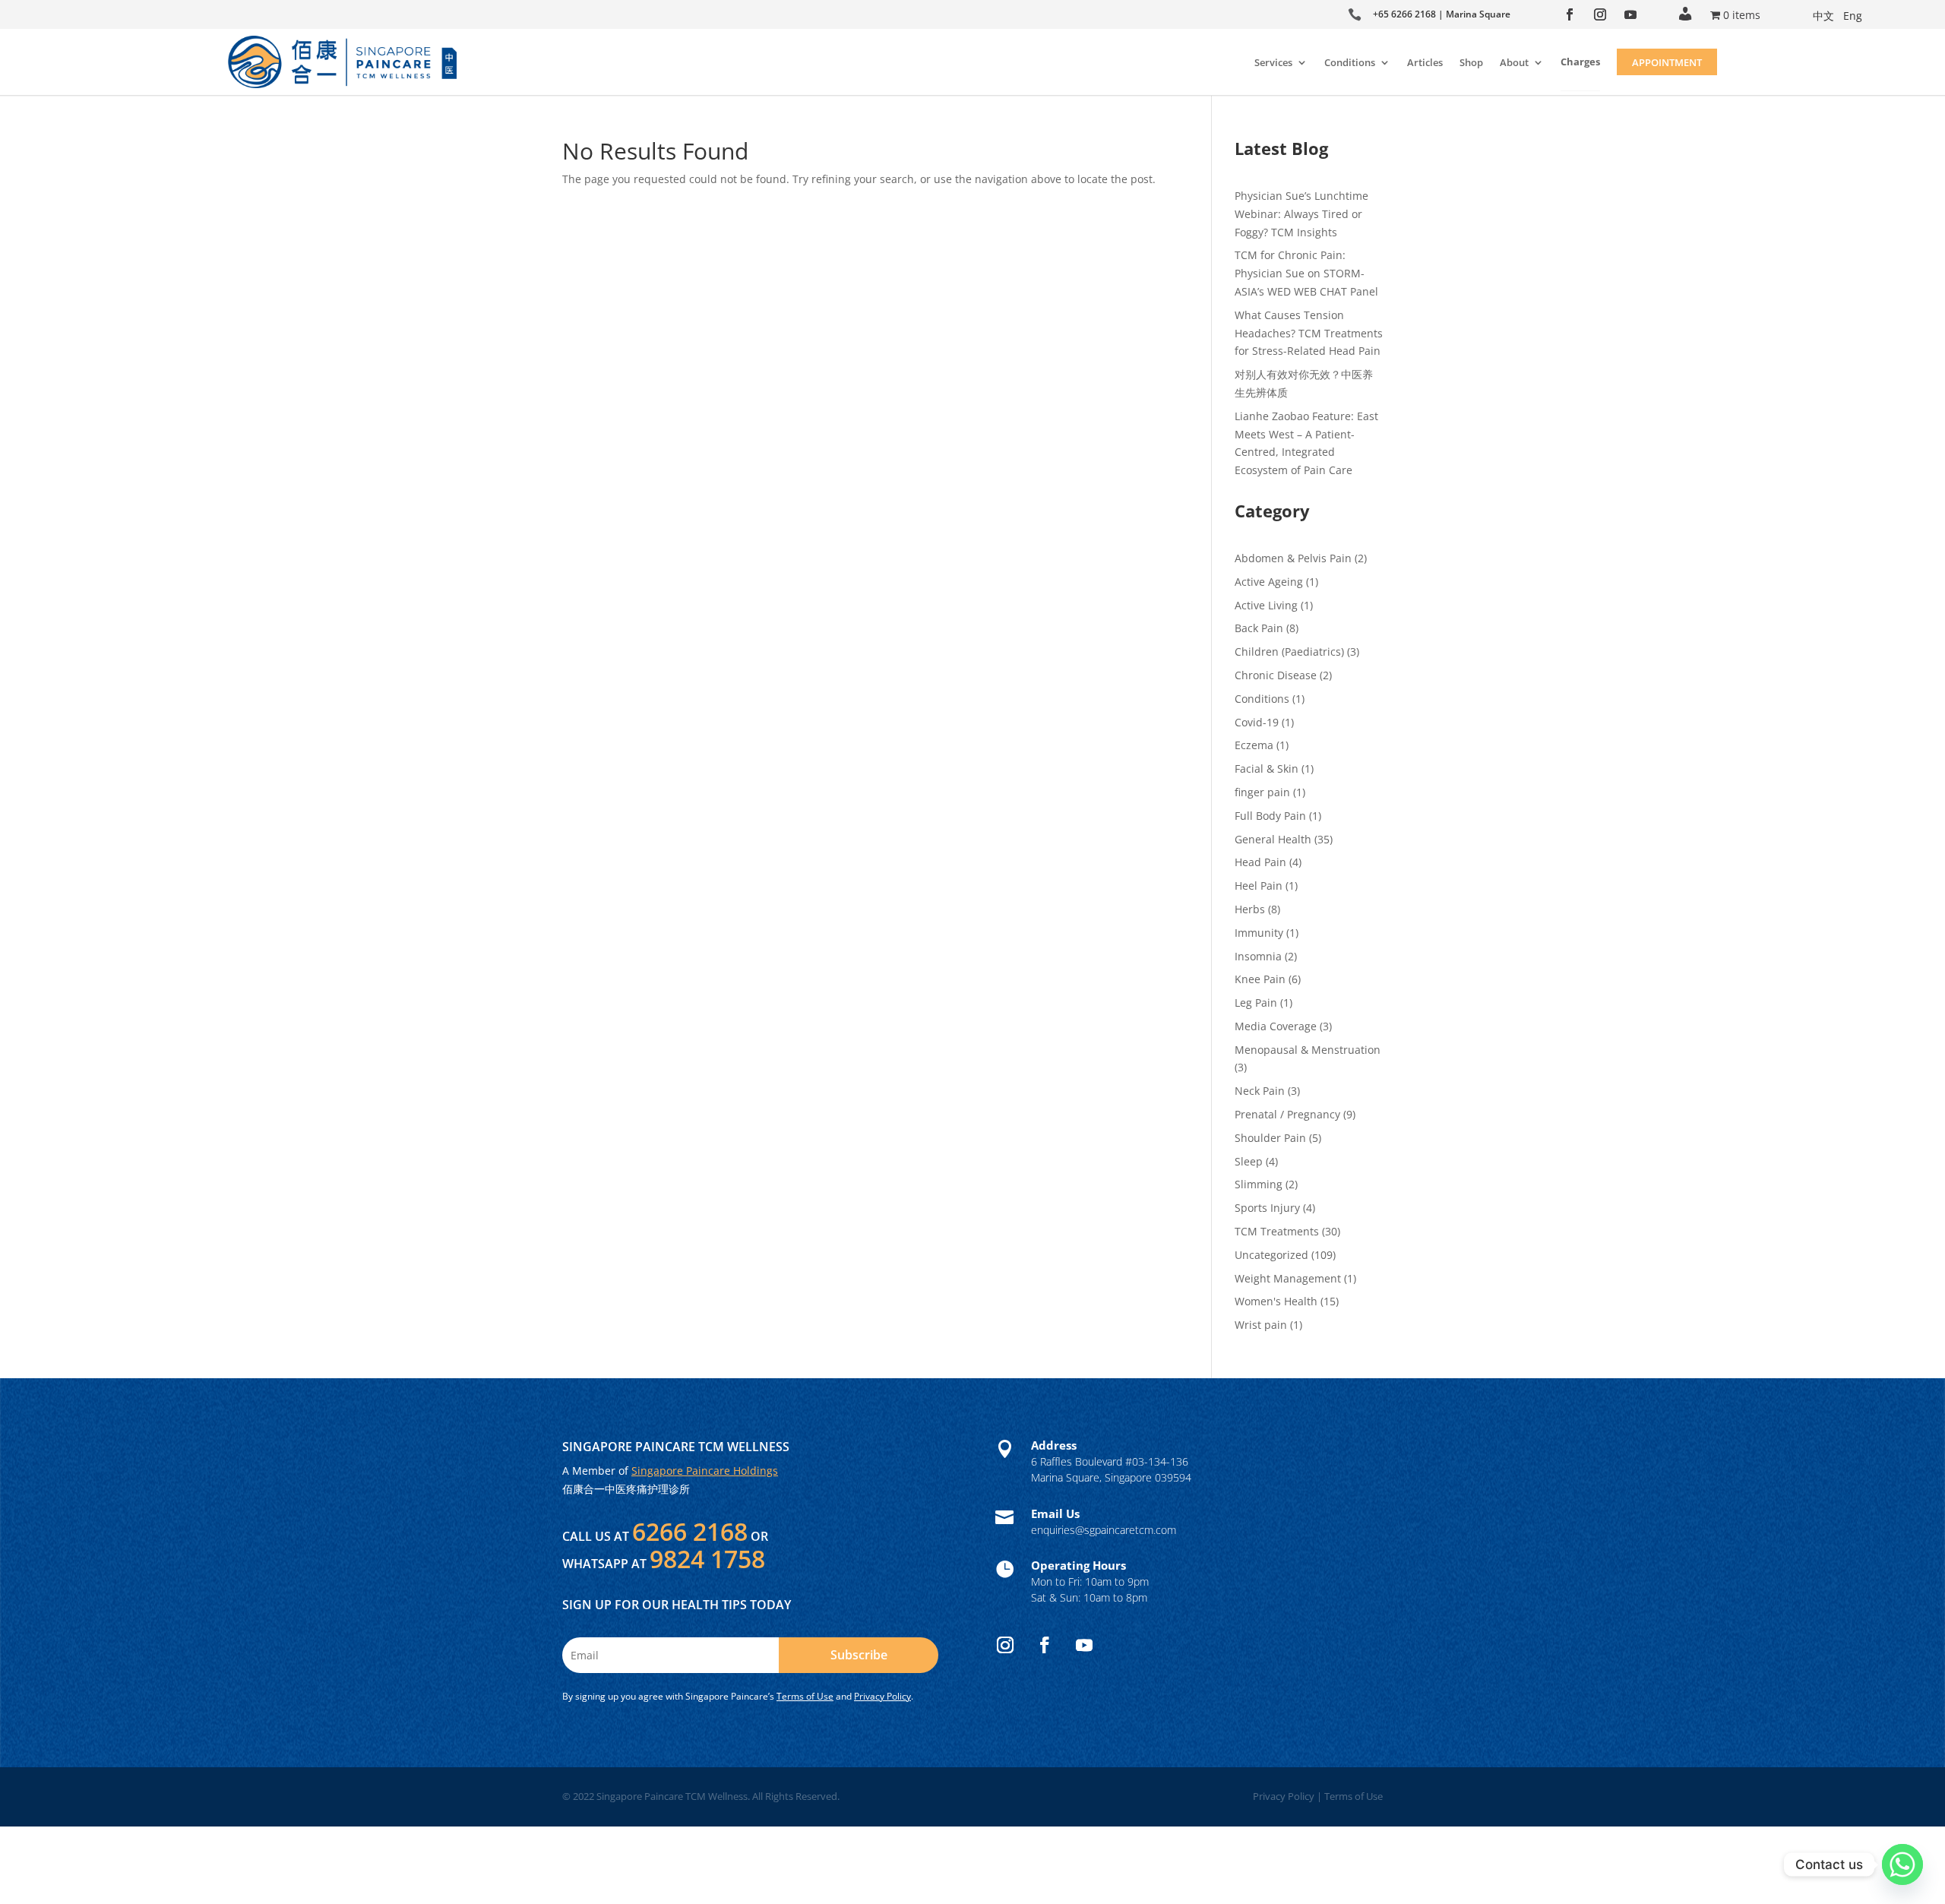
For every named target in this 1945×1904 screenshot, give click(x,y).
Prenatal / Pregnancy (1287, 1114)
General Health (1273, 839)
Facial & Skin (1267, 769)
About (1514, 62)
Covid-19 (1257, 722)
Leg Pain (1256, 1003)
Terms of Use (805, 1696)
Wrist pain (1261, 1325)
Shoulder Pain (1270, 1138)
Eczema (1254, 745)
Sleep (1249, 1161)
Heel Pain (1259, 886)
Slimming (1259, 1184)
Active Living (1266, 605)
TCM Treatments (1277, 1231)
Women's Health (1276, 1301)
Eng (1853, 16)
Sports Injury (1267, 1208)
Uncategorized (1271, 1255)
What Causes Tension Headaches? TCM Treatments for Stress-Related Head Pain (1309, 333)
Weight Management (1288, 1278)
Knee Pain (1260, 979)
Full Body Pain (1270, 816)
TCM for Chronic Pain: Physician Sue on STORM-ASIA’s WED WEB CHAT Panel (1306, 273)
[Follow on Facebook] (1570, 14)
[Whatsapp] (1902, 1864)
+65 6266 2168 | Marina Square (1442, 14)
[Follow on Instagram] (1600, 14)
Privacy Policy (882, 1696)
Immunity (1259, 933)
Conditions (1350, 62)
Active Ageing (1269, 582)
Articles (1425, 62)
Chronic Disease (1276, 675)
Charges (1580, 62)
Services (1273, 62)
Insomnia (1258, 956)
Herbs (1250, 909)
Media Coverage (1276, 1026)
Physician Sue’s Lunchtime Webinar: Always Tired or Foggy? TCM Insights (1301, 214)
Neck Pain (1260, 1091)
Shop (1471, 62)
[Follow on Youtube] (1630, 14)
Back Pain (1259, 628)
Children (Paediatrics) (1289, 652)
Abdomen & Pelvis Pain (1293, 558)
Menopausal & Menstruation (1308, 1050)
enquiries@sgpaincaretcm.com (1104, 1530)
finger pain (1262, 792)
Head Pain (1260, 862)
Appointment (1667, 62)
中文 (1823, 16)
